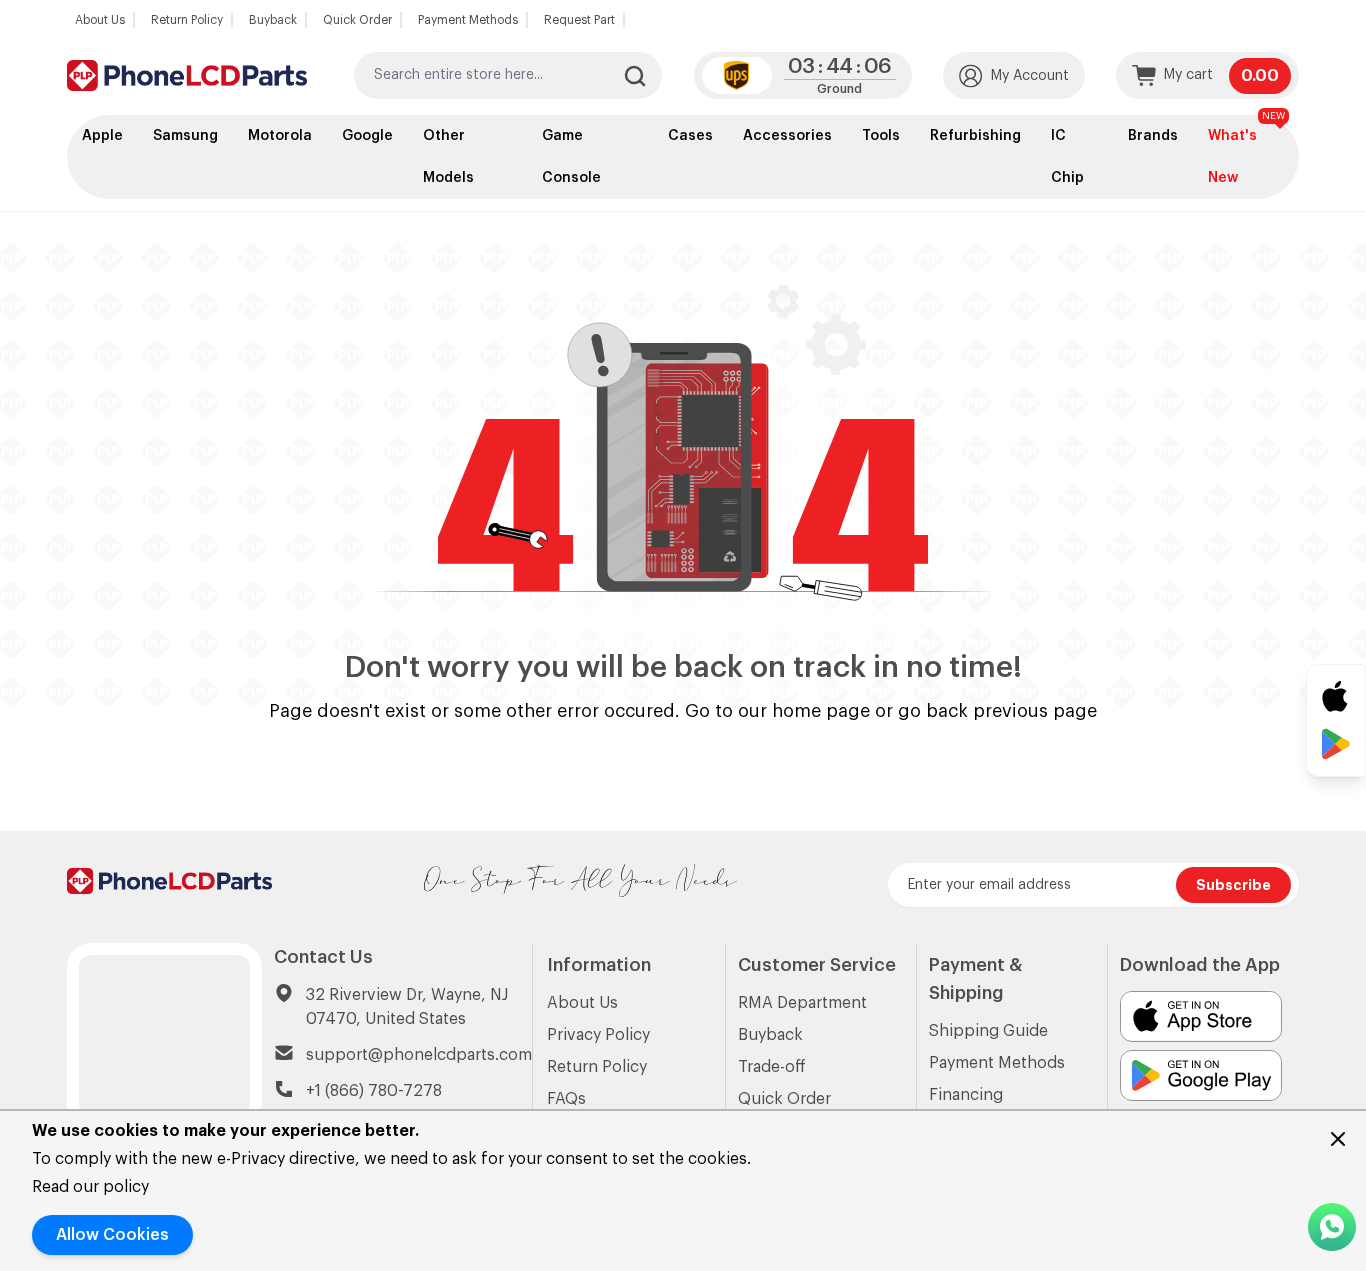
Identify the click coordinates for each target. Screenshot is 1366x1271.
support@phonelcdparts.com (419, 1055)
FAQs (566, 1099)
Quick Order (357, 20)
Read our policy (90, 1187)
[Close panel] (1338, 1139)
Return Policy (187, 20)
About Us (100, 20)
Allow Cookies (112, 1235)
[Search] (635, 76)
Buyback (273, 20)
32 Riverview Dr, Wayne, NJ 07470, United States (407, 1007)
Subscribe (1233, 885)
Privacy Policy (598, 1035)
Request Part (579, 20)
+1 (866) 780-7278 (374, 1091)
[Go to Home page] (187, 75)
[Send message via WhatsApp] (1332, 1227)
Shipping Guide (988, 1031)
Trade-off (772, 1067)
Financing (966, 1095)
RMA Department (802, 1003)
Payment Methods (468, 20)
